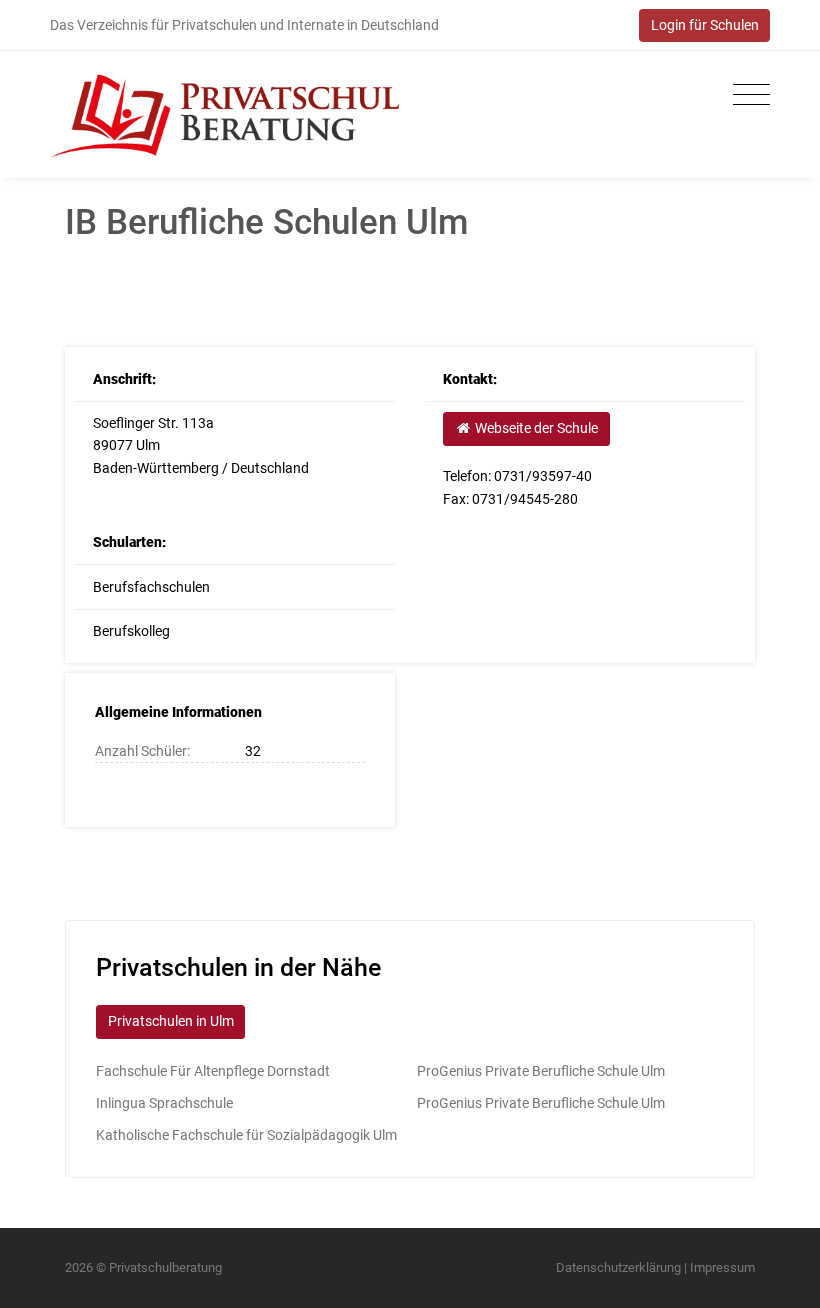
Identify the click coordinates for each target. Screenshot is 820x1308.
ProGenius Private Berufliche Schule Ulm (541, 1071)
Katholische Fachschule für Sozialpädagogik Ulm (246, 1135)
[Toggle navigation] (746, 95)
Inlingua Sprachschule (164, 1103)
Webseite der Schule (535, 428)
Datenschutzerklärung (618, 1267)
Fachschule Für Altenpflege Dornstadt (213, 1071)
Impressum (722, 1267)
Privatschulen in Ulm (171, 1021)
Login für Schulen (705, 25)
